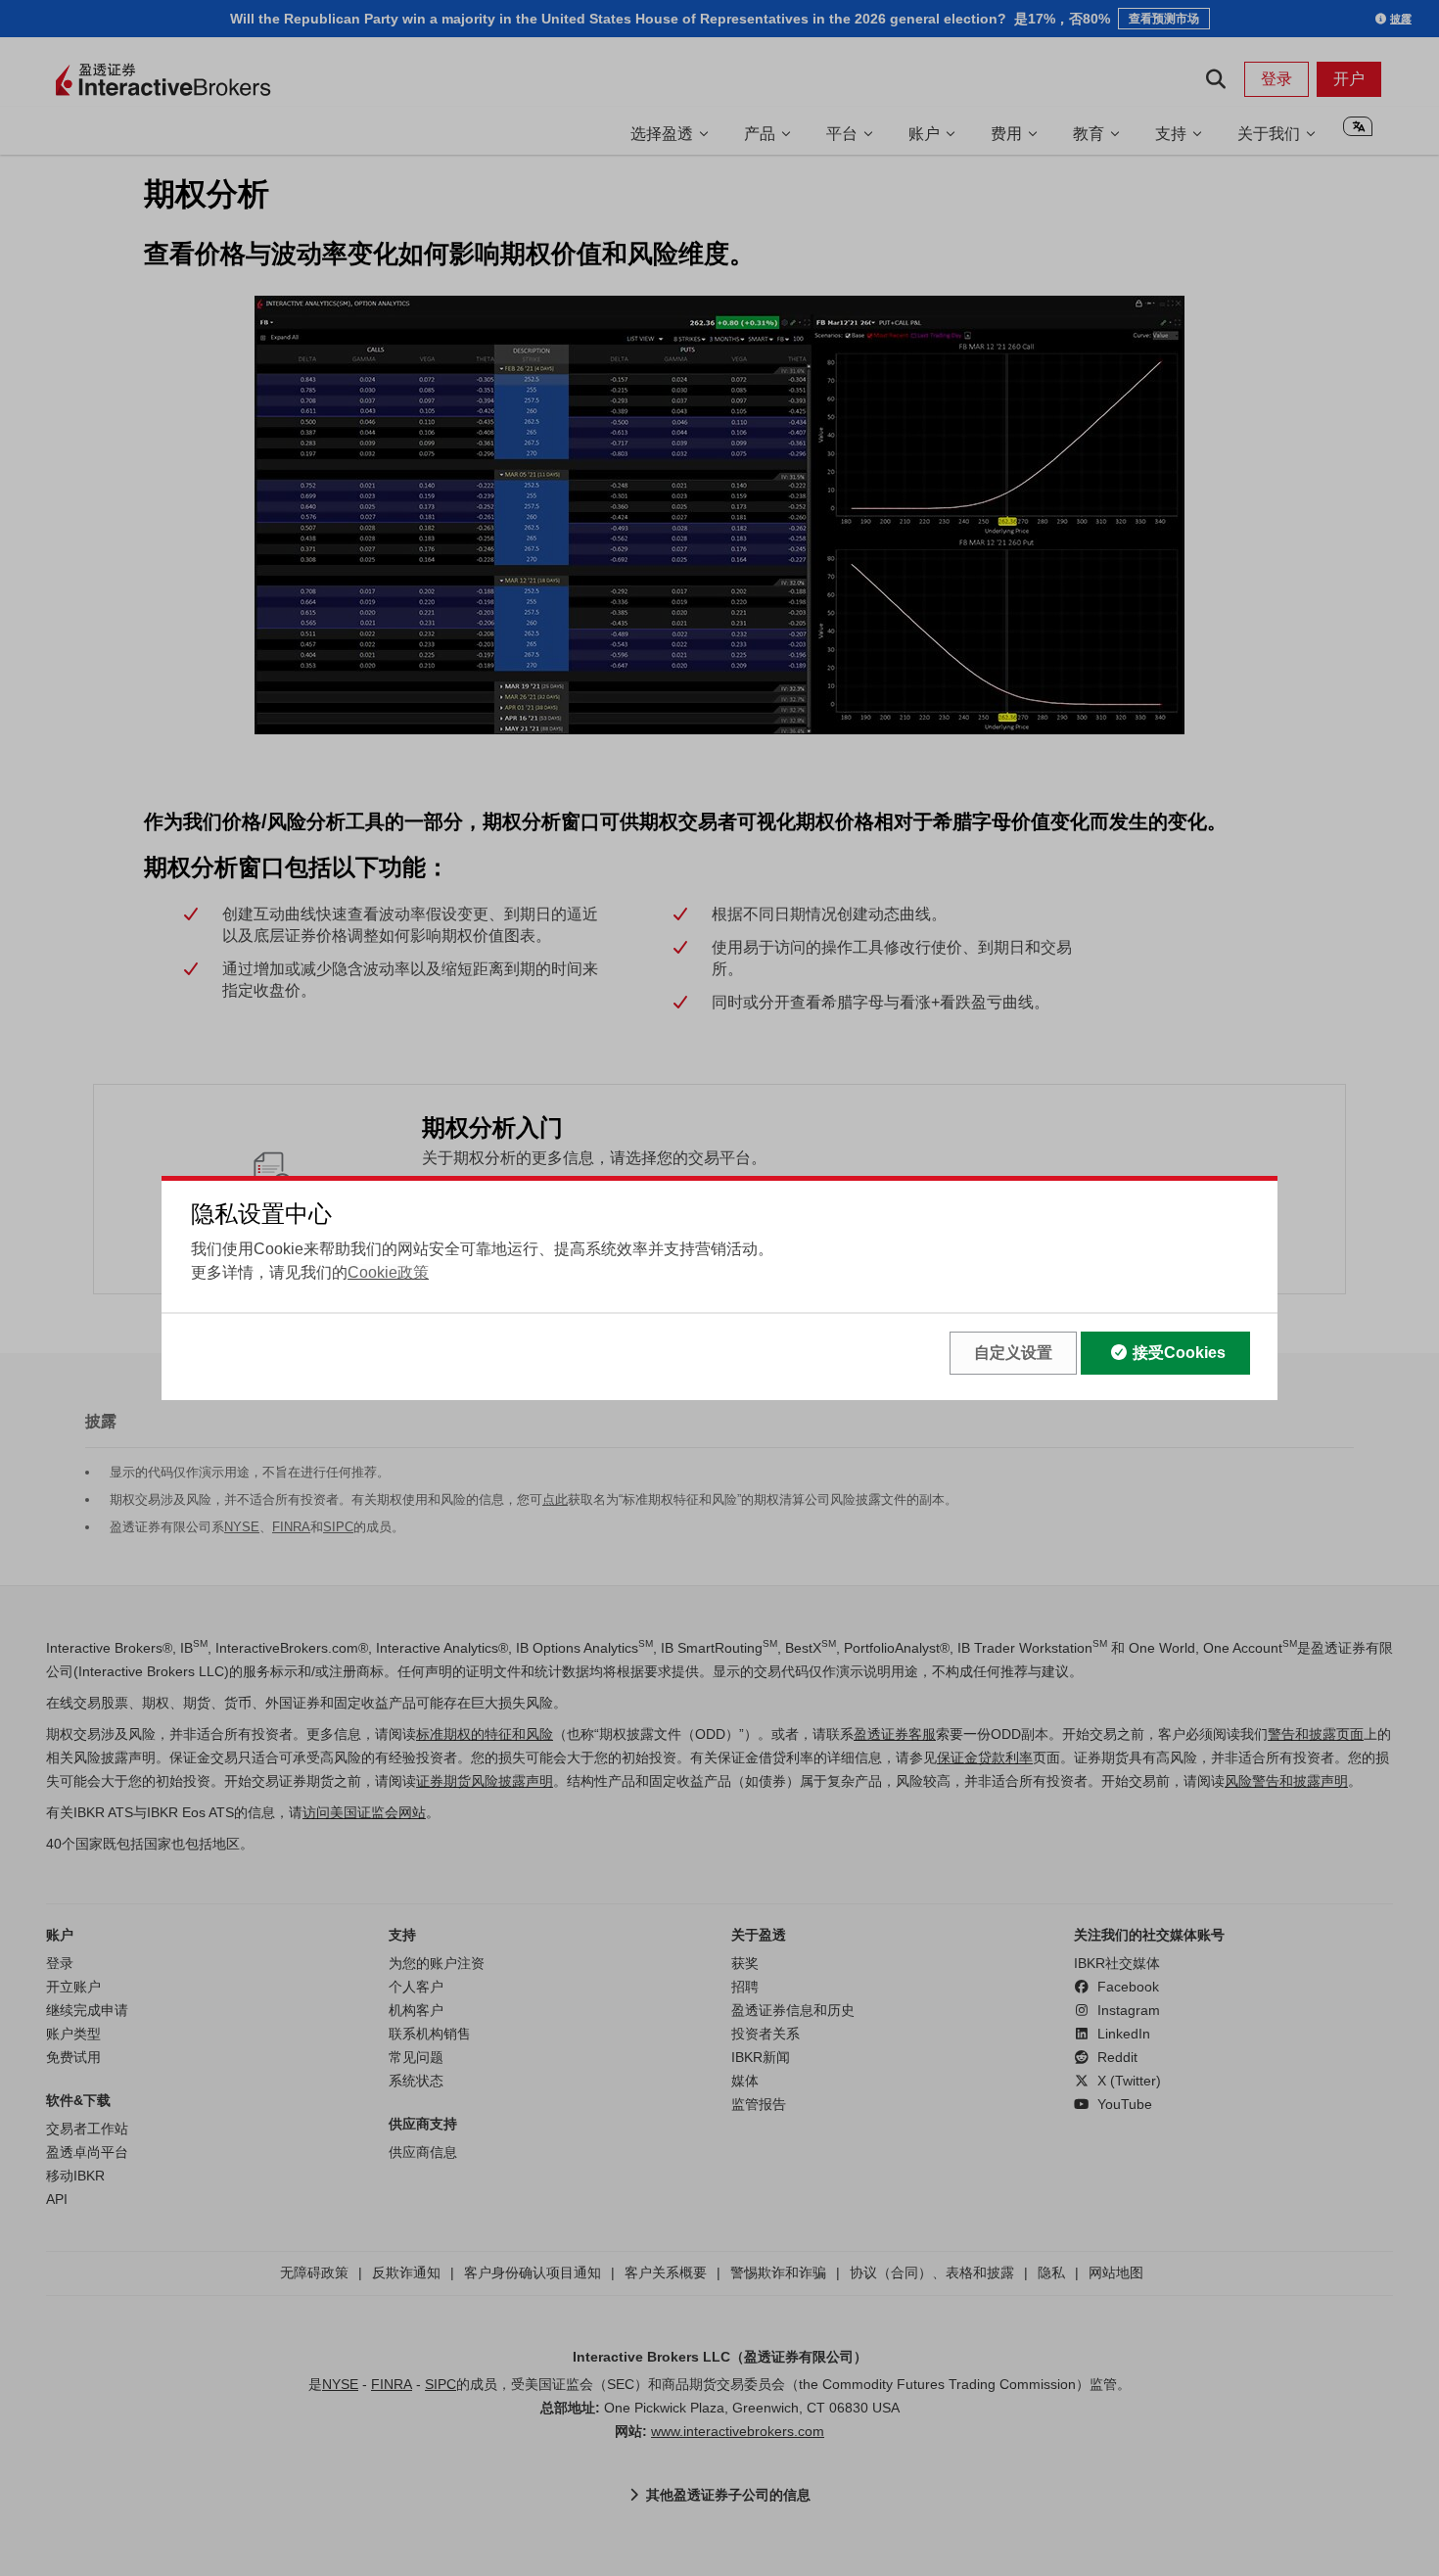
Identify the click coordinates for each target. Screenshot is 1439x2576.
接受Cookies (1179, 1353)
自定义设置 (1013, 1353)
